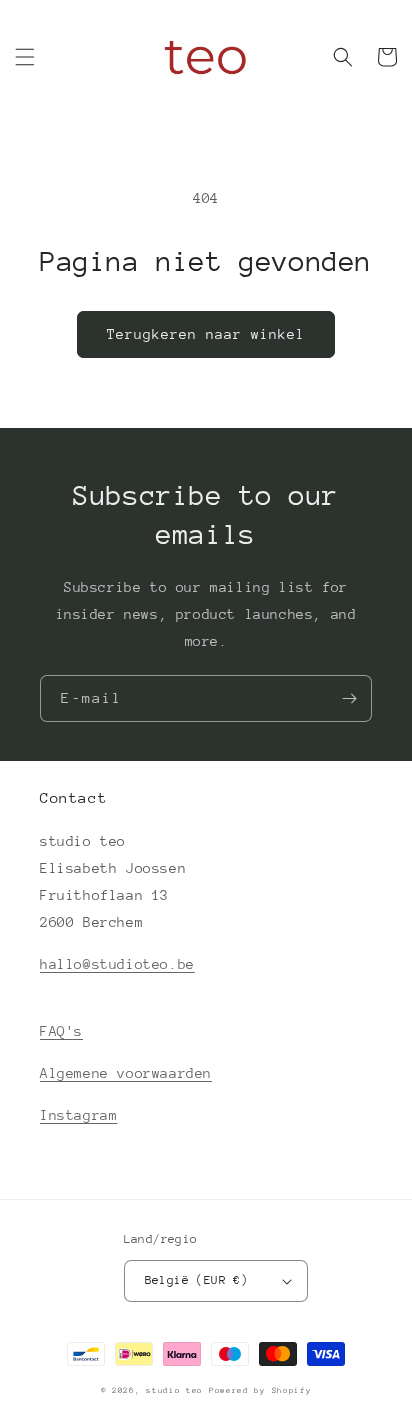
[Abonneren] (349, 698)
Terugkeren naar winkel (206, 334)
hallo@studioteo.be (117, 964)
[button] (25, 57)
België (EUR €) (197, 1280)
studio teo (174, 1390)
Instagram (78, 1115)
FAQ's (61, 1031)
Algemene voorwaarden (126, 1073)
